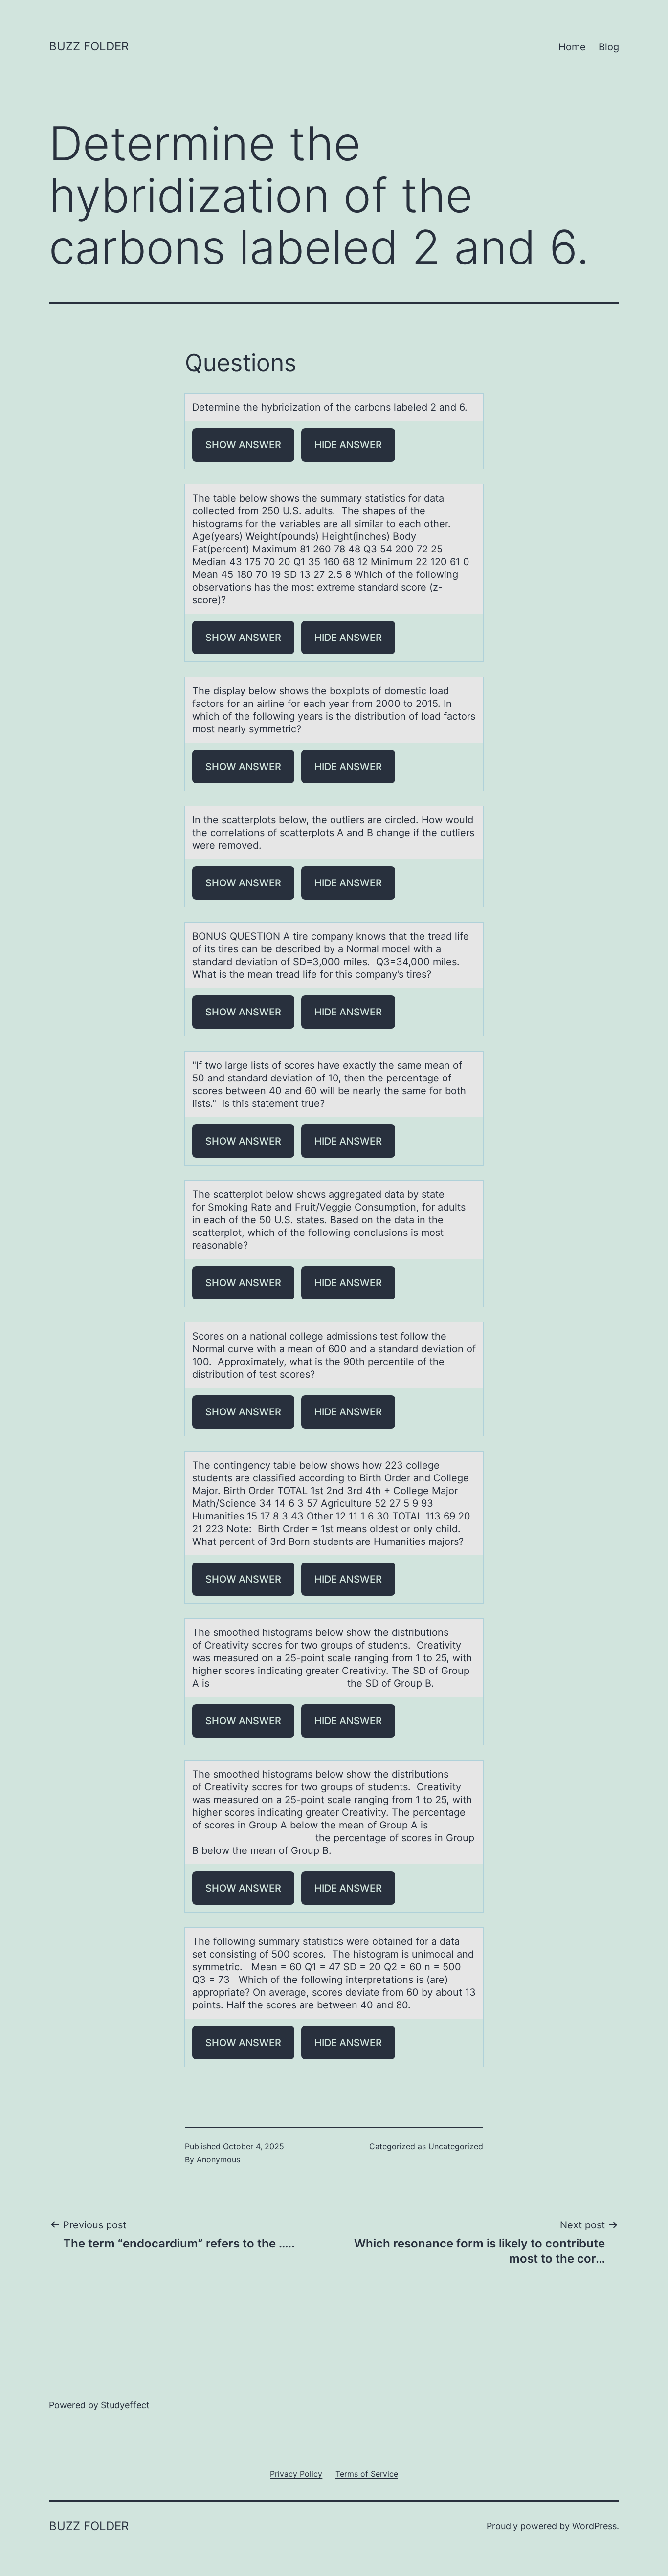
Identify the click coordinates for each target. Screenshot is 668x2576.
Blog (609, 47)
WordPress (594, 2526)
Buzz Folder (89, 46)
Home (572, 47)
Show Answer (243, 445)
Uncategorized (456, 2146)
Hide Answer (348, 445)
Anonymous (218, 2159)
